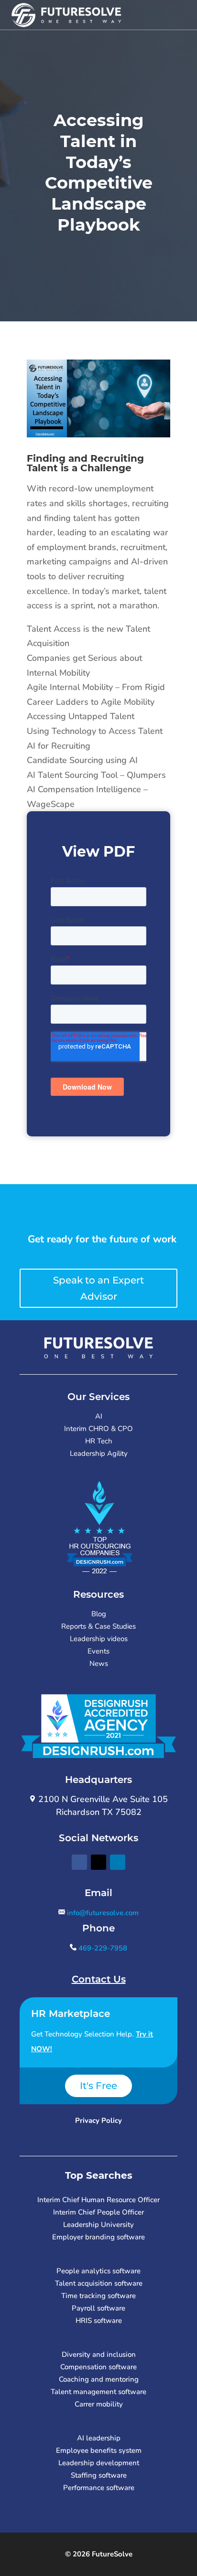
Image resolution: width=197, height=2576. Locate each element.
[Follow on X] (98, 1862)
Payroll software (98, 2308)
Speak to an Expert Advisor (98, 1288)
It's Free (98, 2086)
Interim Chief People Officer (98, 2212)
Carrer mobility (99, 2404)
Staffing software (99, 2475)
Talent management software (98, 2392)
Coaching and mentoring (99, 2379)
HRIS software (99, 2321)
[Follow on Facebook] (79, 1862)
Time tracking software (98, 2296)
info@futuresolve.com (102, 1913)
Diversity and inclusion (99, 2354)
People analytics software (98, 2271)
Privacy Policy (98, 2120)
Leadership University (98, 2225)
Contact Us (99, 1979)
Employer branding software (98, 2237)
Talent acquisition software (99, 2283)
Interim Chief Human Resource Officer (98, 2200)
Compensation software (98, 2367)
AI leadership (99, 2438)
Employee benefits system (99, 2450)
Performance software (99, 2488)
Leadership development (99, 2463)
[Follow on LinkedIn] (118, 1862)
